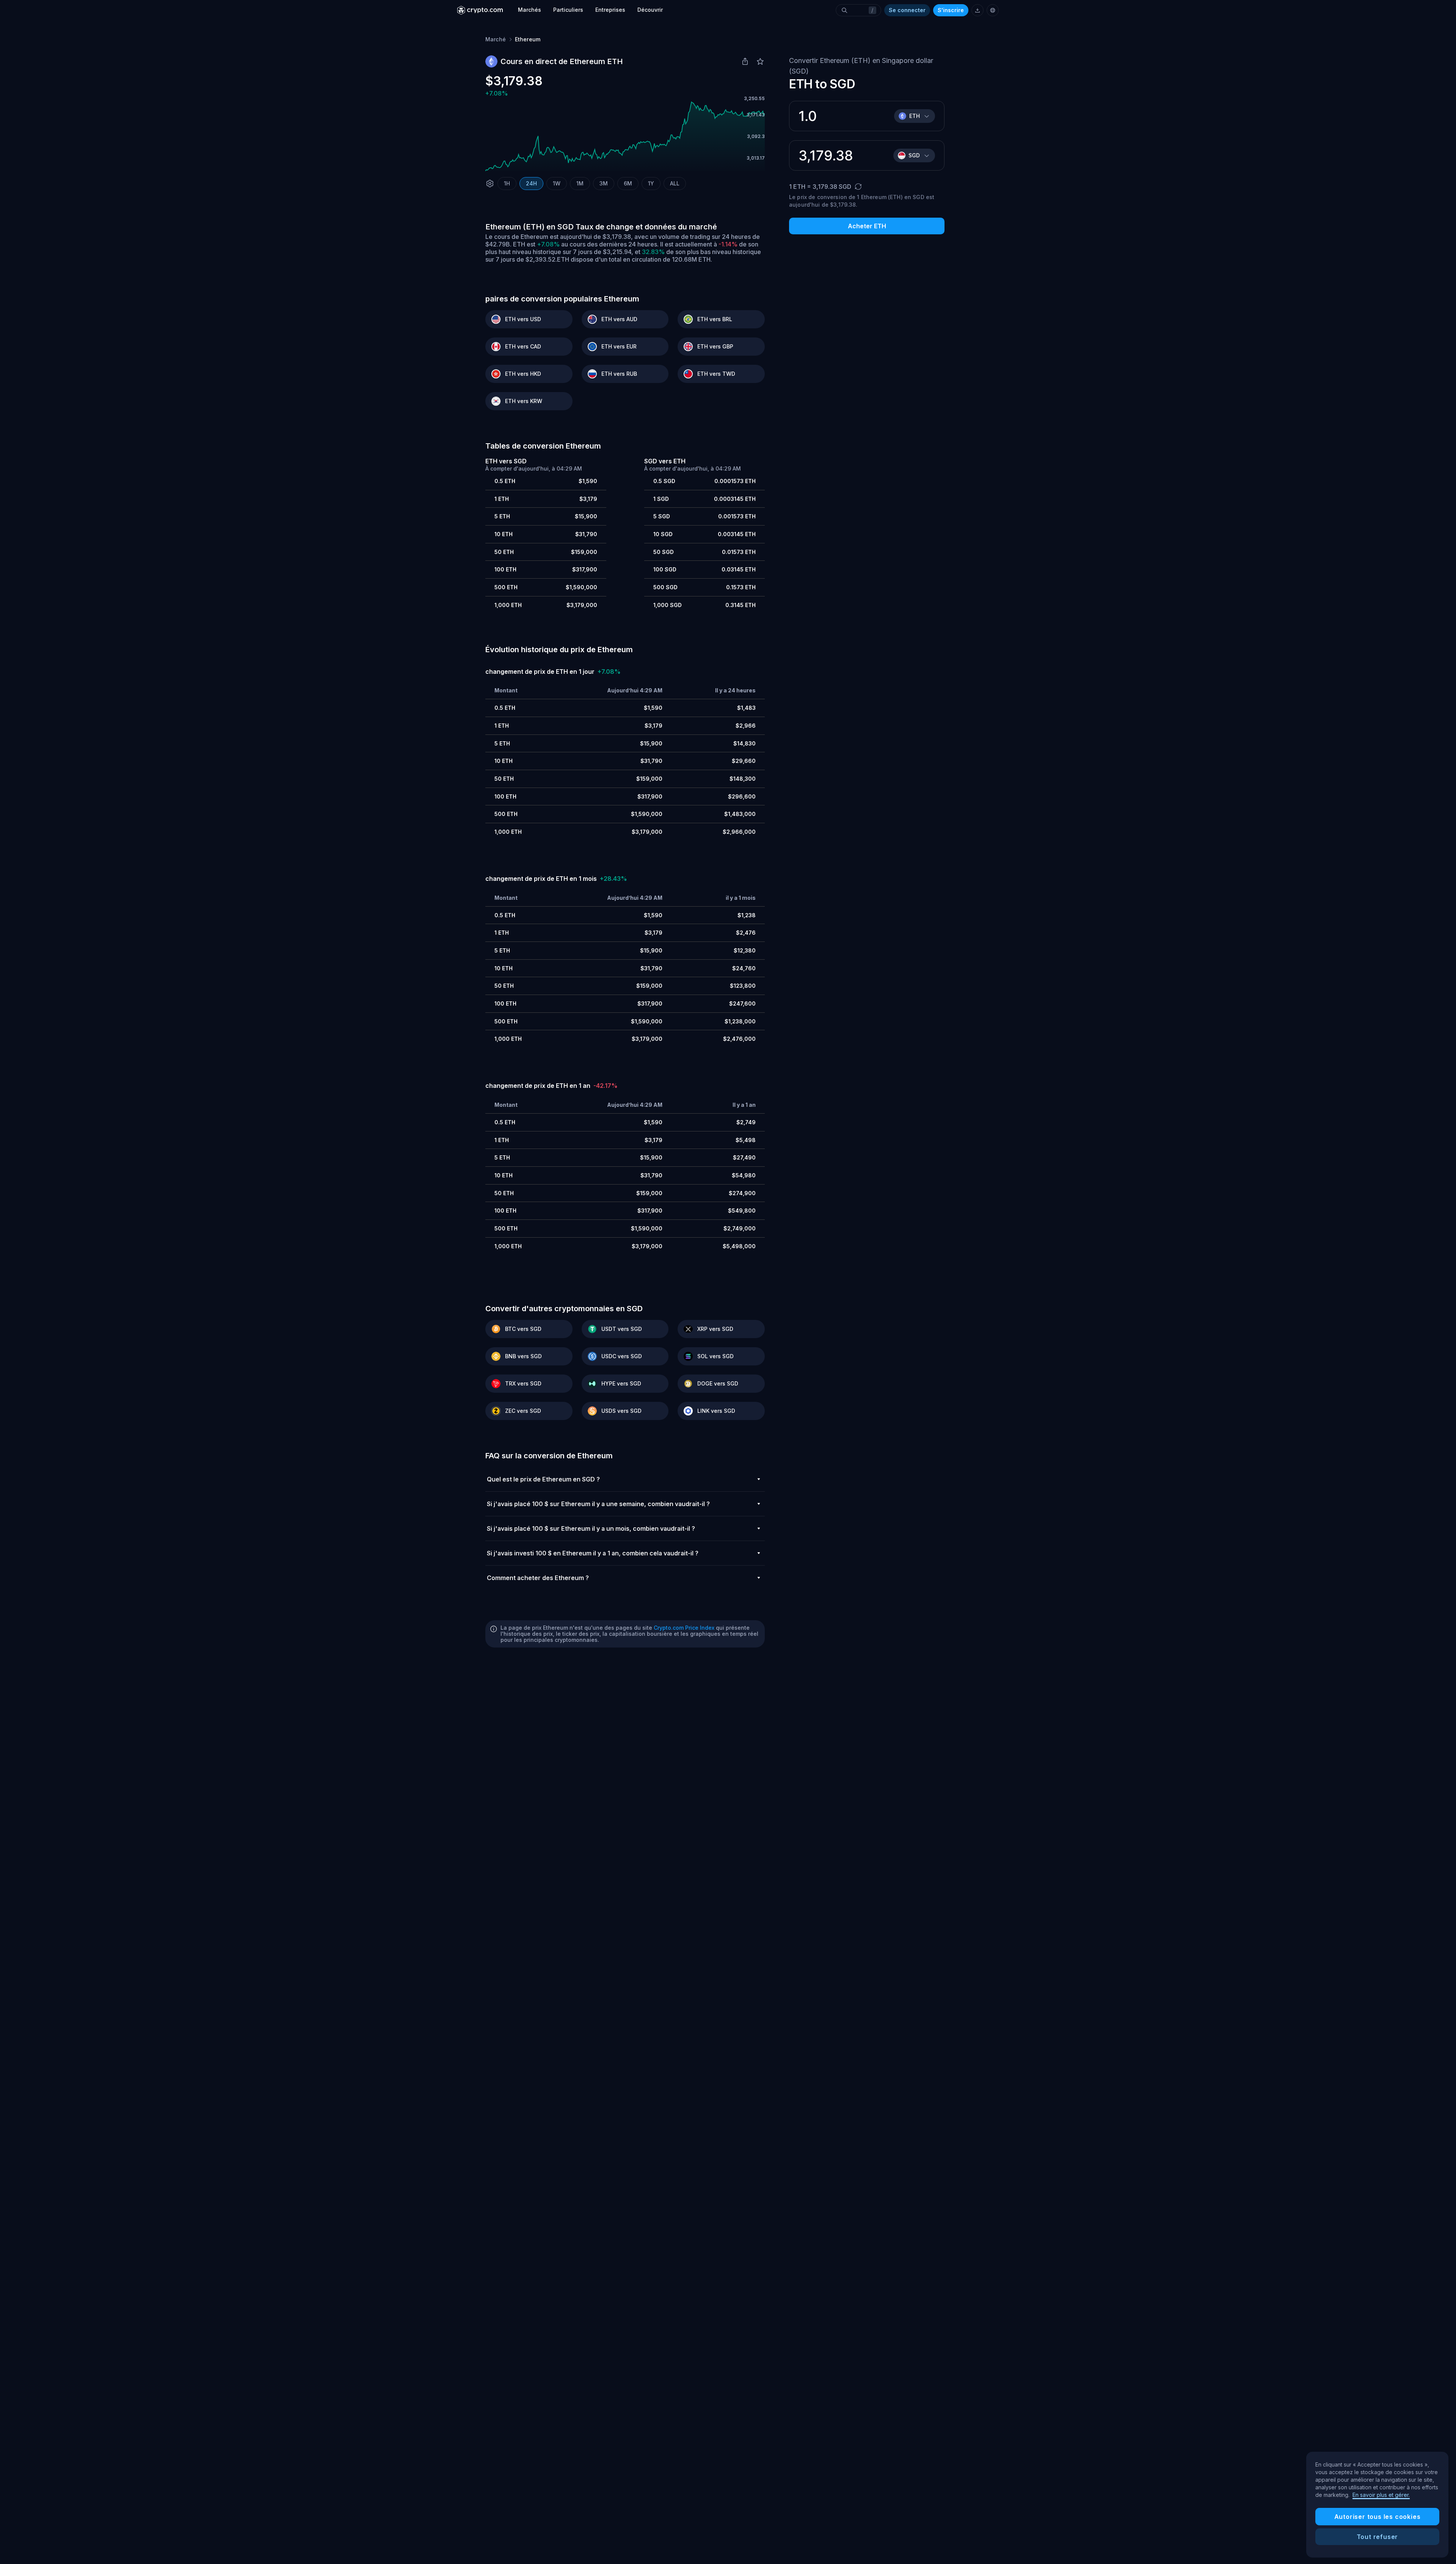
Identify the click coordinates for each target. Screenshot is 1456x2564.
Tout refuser (1378, 2537)
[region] (1377, 2505)
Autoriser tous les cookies (1378, 2517)
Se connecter (907, 10)
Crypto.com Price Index (684, 1628)
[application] (625, 137)
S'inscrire (951, 10)
